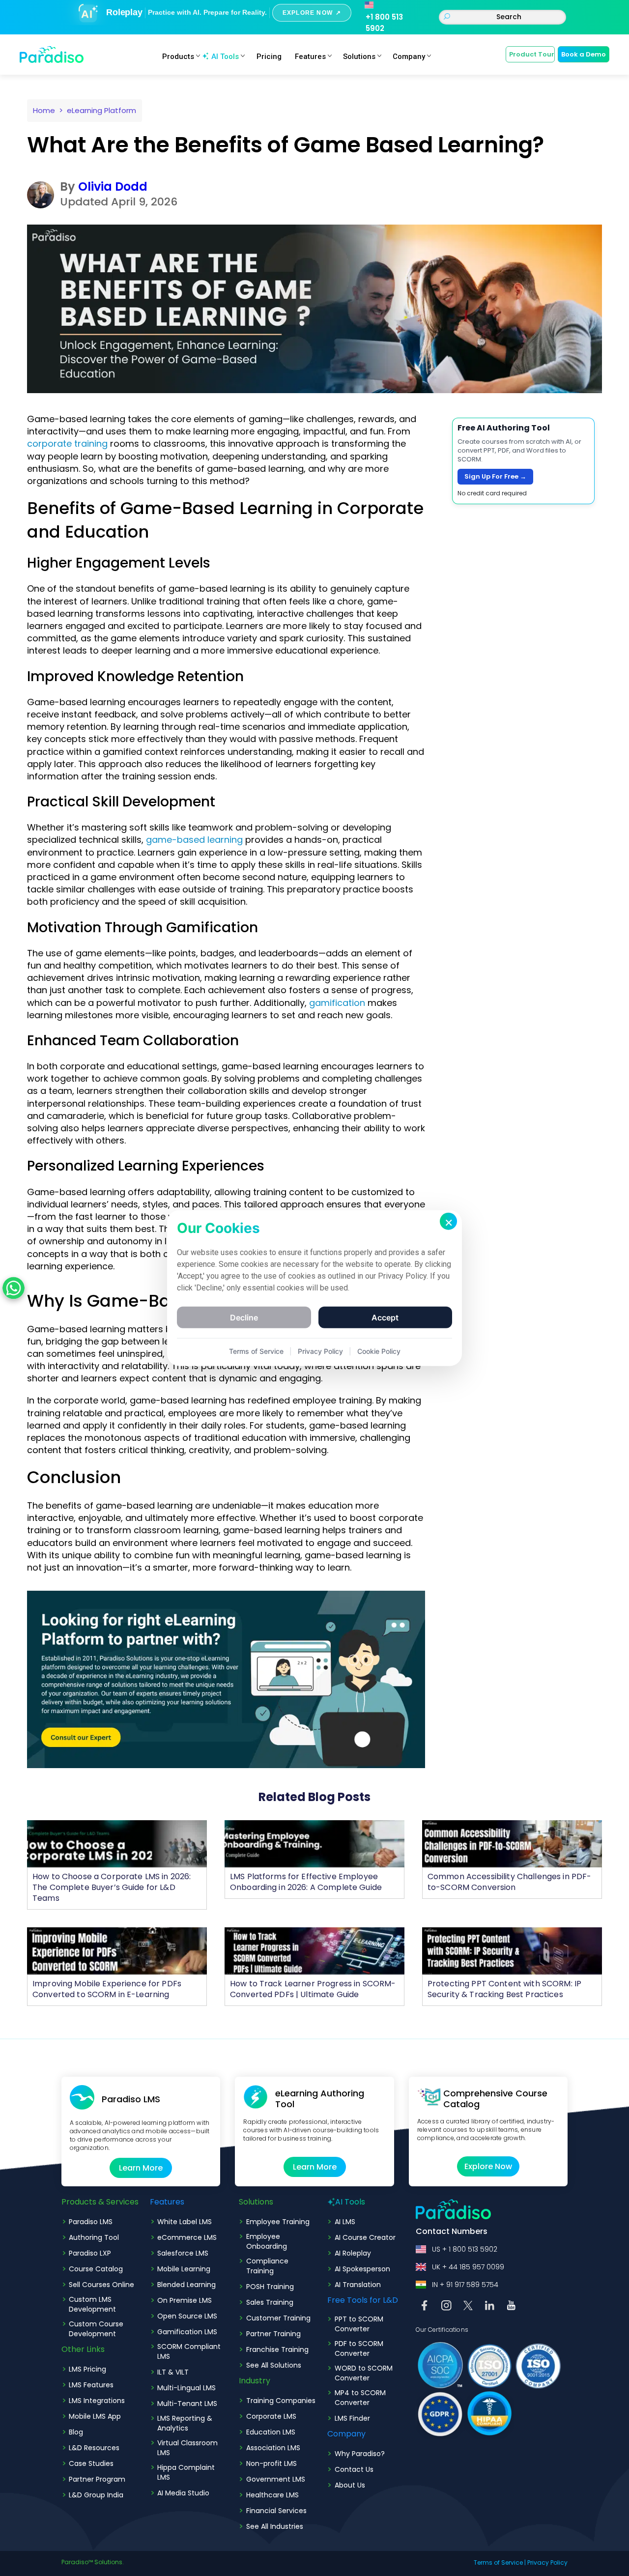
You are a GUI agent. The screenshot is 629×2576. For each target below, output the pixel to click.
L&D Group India (96, 2495)
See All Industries (275, 2526)
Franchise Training (277, 2349)
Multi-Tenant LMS (187, 2404)
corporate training (67, 444)
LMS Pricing (87, 2369)
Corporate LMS (271, 2416)
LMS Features (91, 2385)
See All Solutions (274, 2365)
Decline (244, 1317)
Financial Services (276, 2511)
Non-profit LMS (272, 2463)
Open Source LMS (187, 2316)
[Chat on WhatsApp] (14, 1288)
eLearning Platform (101, 110)
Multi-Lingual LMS (186, 2388)
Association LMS (273, 2448)
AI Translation (358, 2285)
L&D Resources (94, 2448)
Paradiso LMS (91, 2222)
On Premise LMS (185, 2300)
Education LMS (271, 2432)
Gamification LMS (187, 2332)
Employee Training (278, 2222)
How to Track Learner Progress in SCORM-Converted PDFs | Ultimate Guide (313, 1989)
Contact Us (354, 2469)
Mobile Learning (184, 2269)
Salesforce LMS (183, 2253)
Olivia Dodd (113, 186)
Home (44, 110)
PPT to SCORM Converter (359, 2324)
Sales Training (270, 2302)
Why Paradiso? (360, 2454)
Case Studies (91, 2463)
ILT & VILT (173, 2372)
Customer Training (278, 2318)
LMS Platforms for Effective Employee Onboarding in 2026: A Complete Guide (306, 1882)
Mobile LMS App (95, 2416)
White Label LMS (185, 2222)
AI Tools (225, 57)
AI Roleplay (353, 2253)
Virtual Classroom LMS (187, 2448)
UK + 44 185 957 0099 (468, 2267)
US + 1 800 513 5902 (465, 2249)
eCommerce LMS (187, 2237)
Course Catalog (96, 2269)
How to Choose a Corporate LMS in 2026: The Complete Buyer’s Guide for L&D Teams (112, 1887)
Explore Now (488, 2166)
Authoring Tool (94, 2237)
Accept (385, 1317)
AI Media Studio (183, 2493)
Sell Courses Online (101, 2285)
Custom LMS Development (92, 2304)
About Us (350, 2485)
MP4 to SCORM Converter (360, 2398)
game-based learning (194, 840)
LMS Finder (352, 2418)
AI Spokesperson (362, 2269)
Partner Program (97, 2479)
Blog (76, 2432)
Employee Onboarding (267, 2241)
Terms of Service (498, 2562)
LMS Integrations (97, 2401)
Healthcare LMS (272, 2495)
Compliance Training (267, 2266)
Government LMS (276, 2479)
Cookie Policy (379, 1351)
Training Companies (281, 2401)
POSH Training (270, 2287)
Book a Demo (584, 54)
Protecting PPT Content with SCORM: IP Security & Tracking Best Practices (504, 1989)
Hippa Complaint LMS (186, 2472)
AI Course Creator (365, 2237)
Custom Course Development (96, 2329)
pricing (269, 57)
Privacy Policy (547, 2562)
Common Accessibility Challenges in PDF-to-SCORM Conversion (509, 1882)
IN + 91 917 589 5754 (465, 2285)
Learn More (141, 2168)
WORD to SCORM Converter (364, 2373)
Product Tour (532, 54)
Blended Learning (186, 2285)
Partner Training (273, 2334)
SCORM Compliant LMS (189, 2351)
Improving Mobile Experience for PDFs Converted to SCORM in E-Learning (107, 1989)
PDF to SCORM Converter (359, 2348)
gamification (337, 1003)
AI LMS (345, 2222)
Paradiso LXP (90, 2253)
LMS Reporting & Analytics (185, 2423)
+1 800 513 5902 (384, 23)
